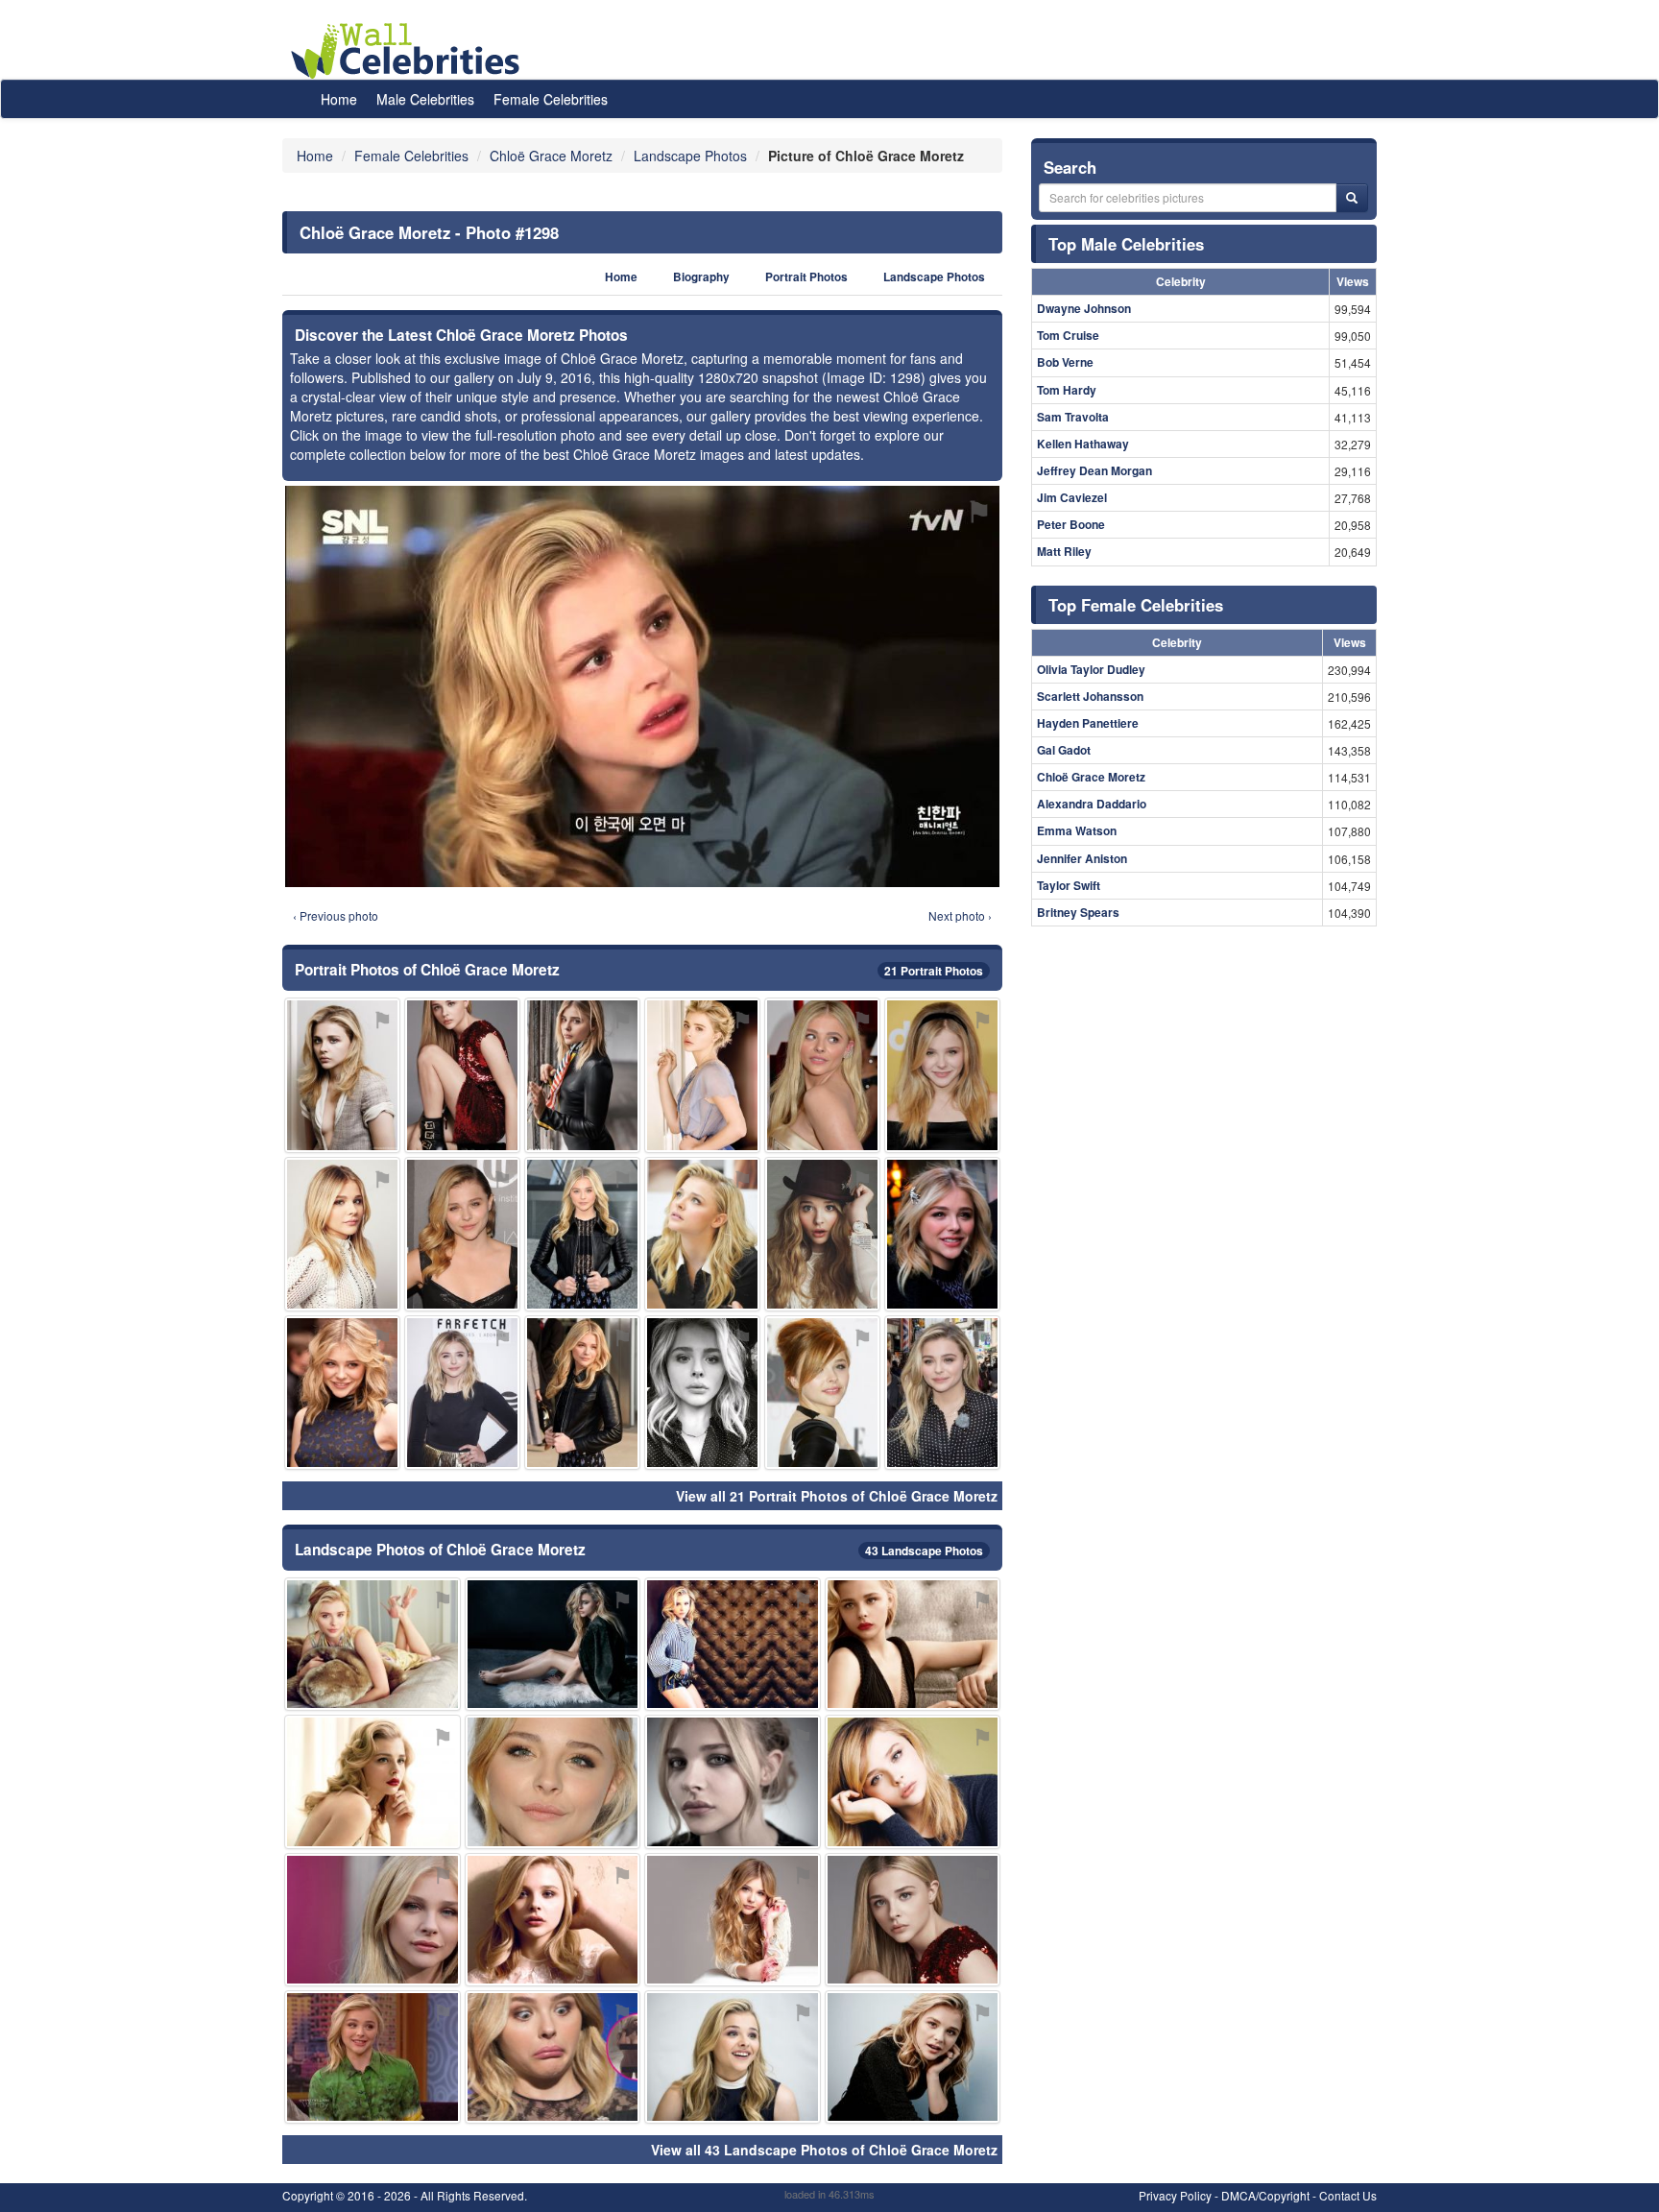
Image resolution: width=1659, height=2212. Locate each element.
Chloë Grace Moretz (1091, 777)
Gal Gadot (1064, 750)
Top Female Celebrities (1136, 605)
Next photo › (960, 915)
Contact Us (1348, 2195)
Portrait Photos (806, 277)
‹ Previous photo (336, 915)
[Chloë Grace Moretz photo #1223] (702, 1075)
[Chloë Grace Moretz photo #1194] (373, 1644)
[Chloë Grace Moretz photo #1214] (733, 1920)
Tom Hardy (1067, 390)
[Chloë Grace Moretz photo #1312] (462, 1393)
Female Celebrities (551, 99)
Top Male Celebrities (1126, 244)
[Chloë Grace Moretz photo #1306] (582, 1075)
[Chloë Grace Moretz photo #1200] (733, 2057)
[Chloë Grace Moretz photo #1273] (702, 1234)
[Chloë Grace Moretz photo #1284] (942, 1075)
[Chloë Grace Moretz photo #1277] (462, 1075)
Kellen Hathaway (1083, 444)
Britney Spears (1078, 912)
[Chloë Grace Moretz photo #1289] (822, 1075)
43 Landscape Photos (924, 1551)
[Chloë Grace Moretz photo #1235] (582, 1393)
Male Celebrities (425, 99)
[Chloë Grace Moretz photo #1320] (342, 1393)
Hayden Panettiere (1088, 723)
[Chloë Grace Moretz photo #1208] (373, 1781)
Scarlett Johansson (1090, 696)
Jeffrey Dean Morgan (1094, 470)
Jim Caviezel (1072, 497)
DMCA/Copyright (1265, 2195)
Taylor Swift (1069, 885)
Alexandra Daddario (1092, 804)
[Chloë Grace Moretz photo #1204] (913, 1781)
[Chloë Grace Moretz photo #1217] (942, 1393)
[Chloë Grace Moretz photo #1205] (702, 1393)
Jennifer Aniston (1082, 858)
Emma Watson (1077, 830)
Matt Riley (1064, 551)
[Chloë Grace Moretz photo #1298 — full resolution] (642, 686)
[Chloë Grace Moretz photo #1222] (822, 1393)
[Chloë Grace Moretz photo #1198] (733, 1781)
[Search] (1352, 198)
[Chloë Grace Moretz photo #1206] (913, 2057)
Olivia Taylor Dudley (1091, 669)
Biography (701, 277)
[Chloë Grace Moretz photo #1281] (342, 1234)
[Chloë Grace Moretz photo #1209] (373, 2057)
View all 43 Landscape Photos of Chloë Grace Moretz (824, 2150)
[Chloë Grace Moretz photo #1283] (733, 1644)
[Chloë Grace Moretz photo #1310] (822, 1234)
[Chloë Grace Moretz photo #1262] (582, 1234)
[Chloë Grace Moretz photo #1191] (913, 1644)
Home (339, 99)
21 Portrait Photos (934, 971)
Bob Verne (1065, 362)
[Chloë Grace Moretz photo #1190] (553, 1920)
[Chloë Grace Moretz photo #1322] (553, 1644)
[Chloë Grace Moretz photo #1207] (342, 1075)
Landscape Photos (934, 277)
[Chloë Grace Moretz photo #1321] (462, 1234)
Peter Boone (1071, 524)
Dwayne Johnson (1084, 308)
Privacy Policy (1175, 2195)
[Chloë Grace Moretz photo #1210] (373, 1920)
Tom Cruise (1068, 335)
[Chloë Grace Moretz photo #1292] (553, 2057)
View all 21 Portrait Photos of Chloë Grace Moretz (837, 1496)
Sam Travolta (1073, 417)
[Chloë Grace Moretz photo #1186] (913, 1920)
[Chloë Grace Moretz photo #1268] (942, 1234)
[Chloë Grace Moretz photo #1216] (553, 1781)
